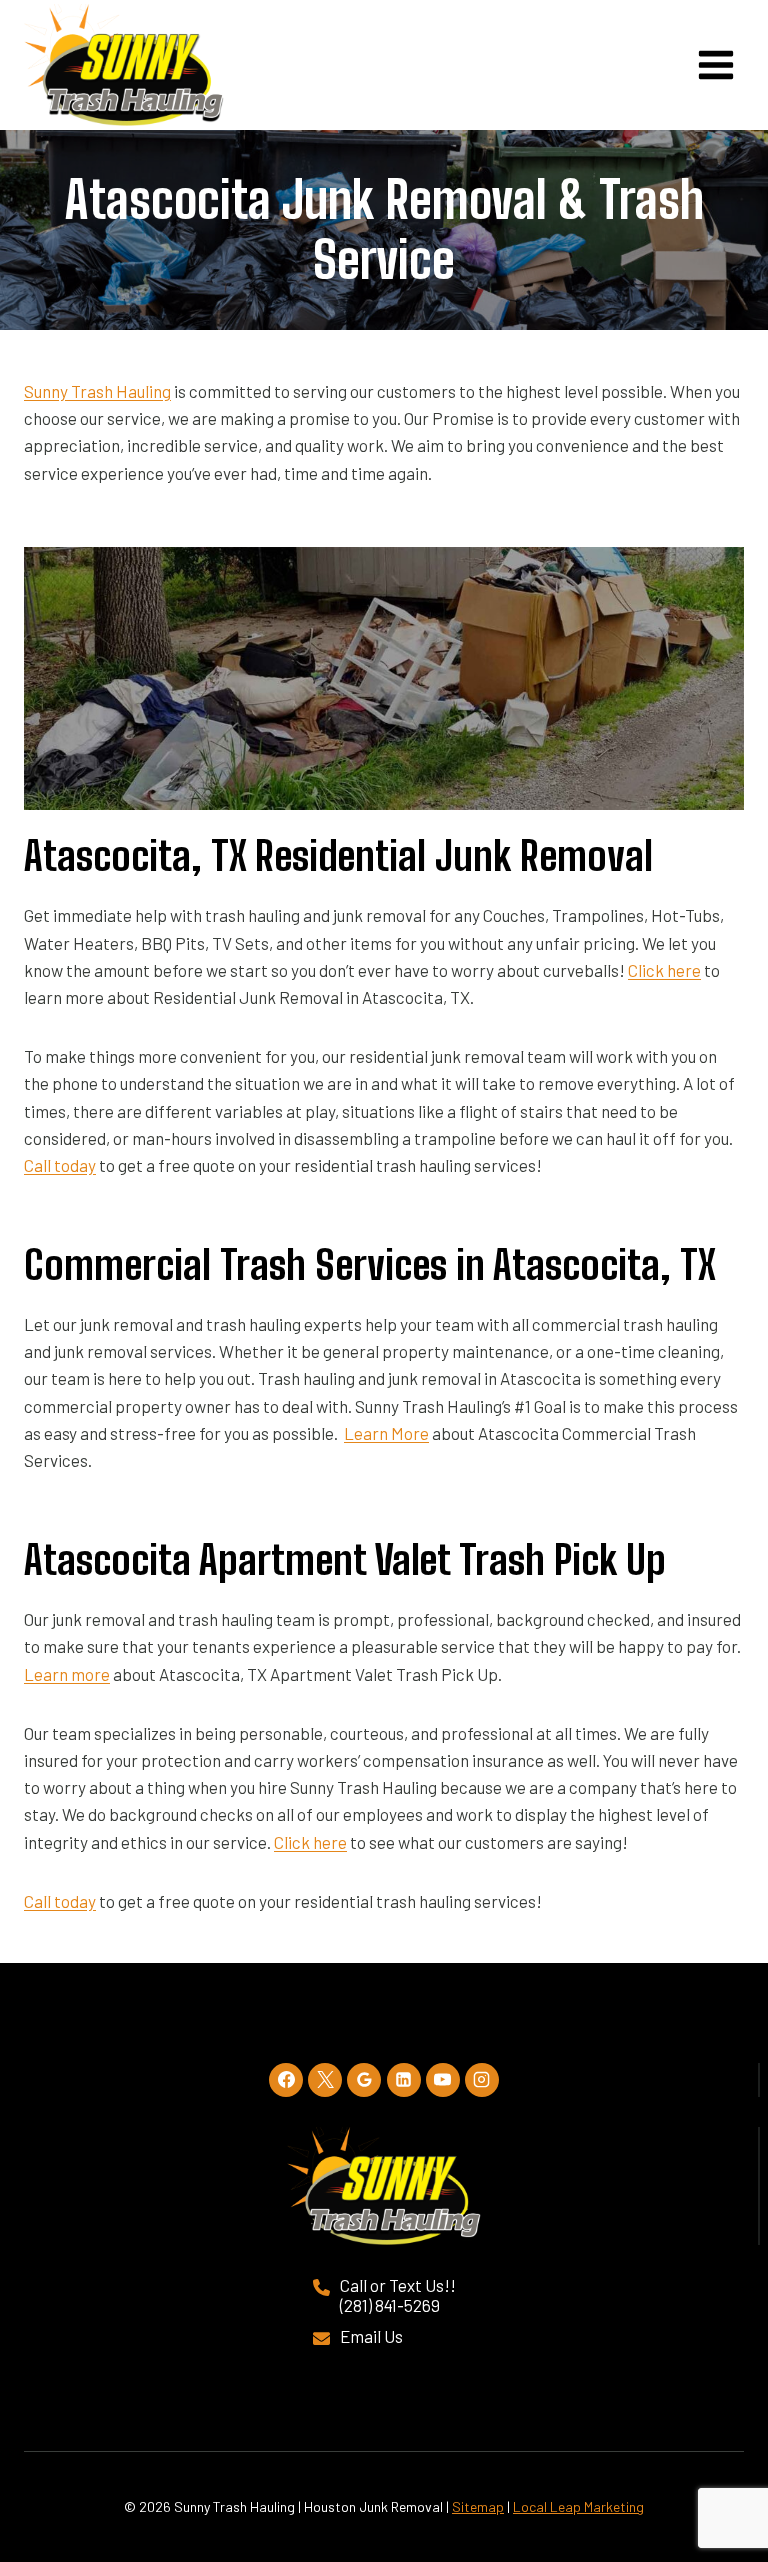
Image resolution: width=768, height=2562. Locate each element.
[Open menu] (715, 64)
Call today (60, 1165)
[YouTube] (443, 2080)
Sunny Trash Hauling (97, 391)
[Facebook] (286, 2080)
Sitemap (478, 2506)
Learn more (67, 1674)
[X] (325, 2080)
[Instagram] (482, 2080)
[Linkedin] (404, 2080)
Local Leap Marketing (578, 2506)
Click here (664, 970)
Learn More (386, 1433)
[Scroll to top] (710, 2474)
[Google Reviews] (364, 2080)
